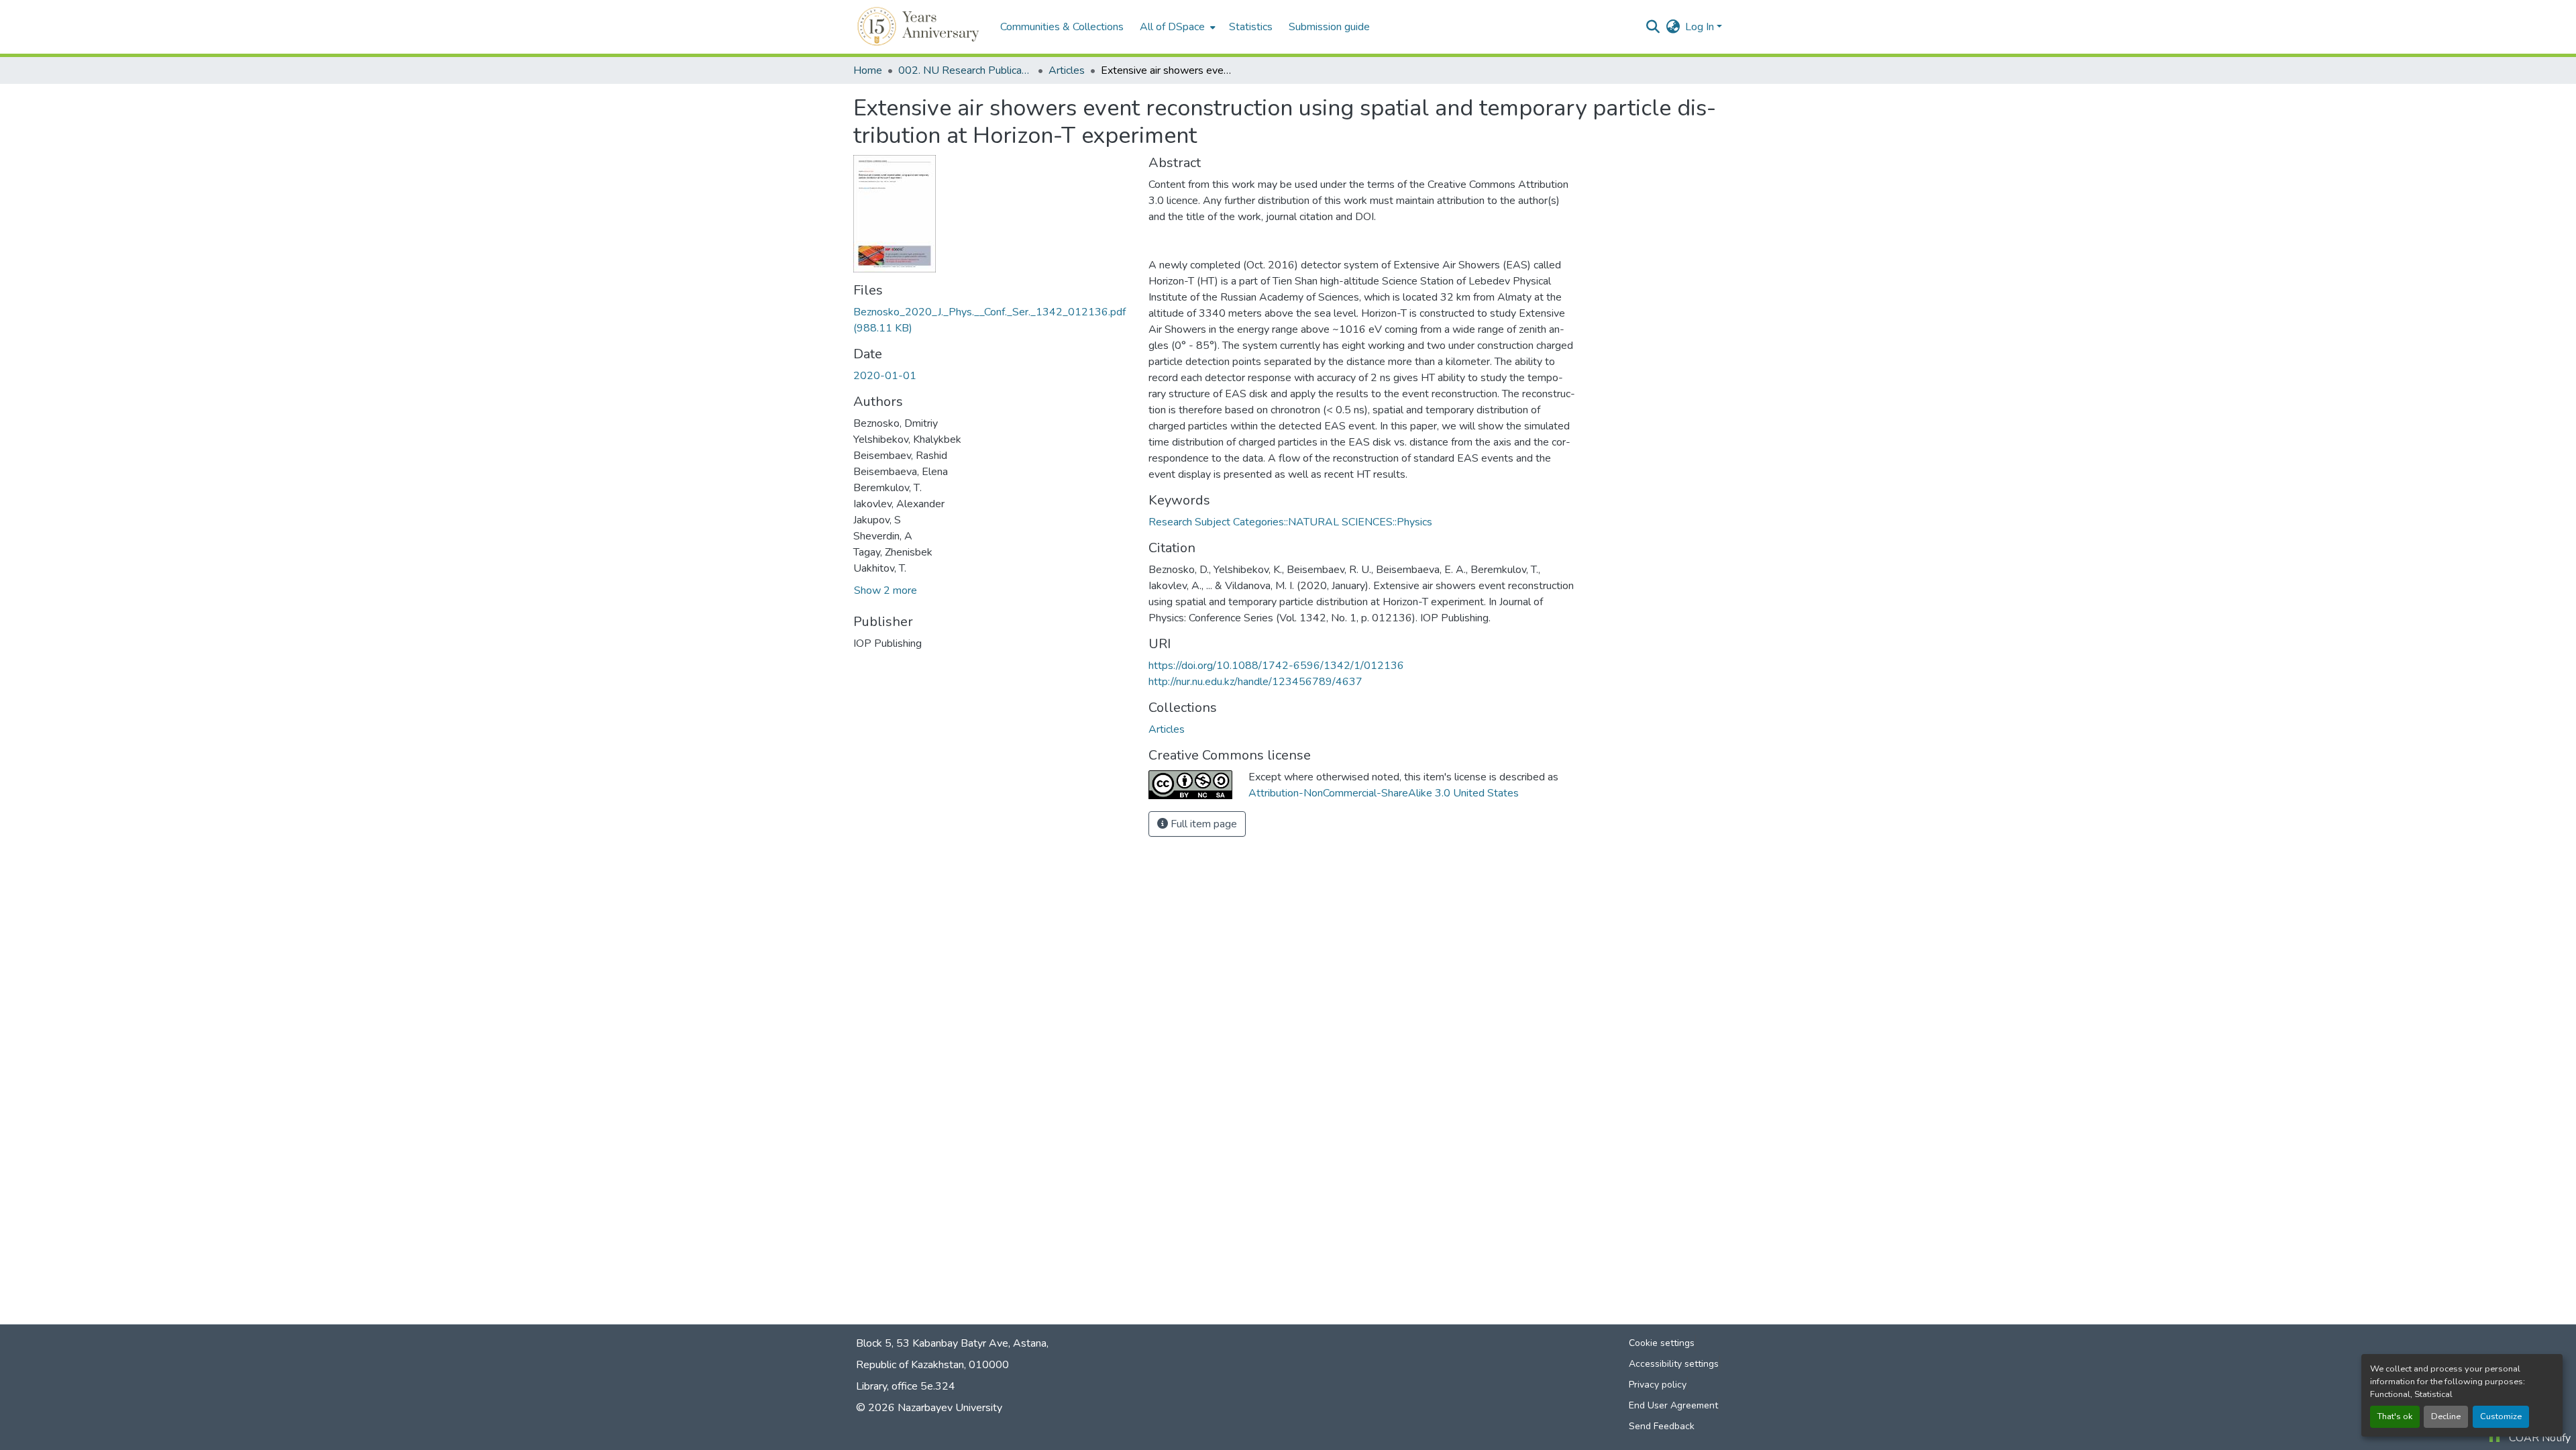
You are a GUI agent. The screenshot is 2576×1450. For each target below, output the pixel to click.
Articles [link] (1067, 70)
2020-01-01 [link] (885, 376)
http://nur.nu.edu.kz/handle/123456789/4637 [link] (1255, 682)
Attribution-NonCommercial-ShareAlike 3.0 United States (1384, 793)
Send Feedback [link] (1662, 1426)
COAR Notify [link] (2540, 1438)
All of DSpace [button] (1172, 27)
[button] (920, 27)
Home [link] (868, 70)
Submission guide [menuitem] (1329, 27)
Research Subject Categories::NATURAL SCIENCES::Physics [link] (1290, 522)
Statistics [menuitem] (1251, 27)
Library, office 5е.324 (906, 1386)
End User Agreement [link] (1673, 1405)
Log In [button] (1701, 27)
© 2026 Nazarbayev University (929, 1408)
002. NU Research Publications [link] (965, 70)
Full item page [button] (1202, 824)
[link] (993, 320)
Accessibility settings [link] (1674, 1364)
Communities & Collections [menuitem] (1062, 27)
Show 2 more (885, 590)
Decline (2446, 1416)
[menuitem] (1176, 27)
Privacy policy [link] (1658, 1385)
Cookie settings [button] (1662, 1343)
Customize (2501, 1416)
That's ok (2395, 1416)
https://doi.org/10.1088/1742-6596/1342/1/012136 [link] (1276, 666)
